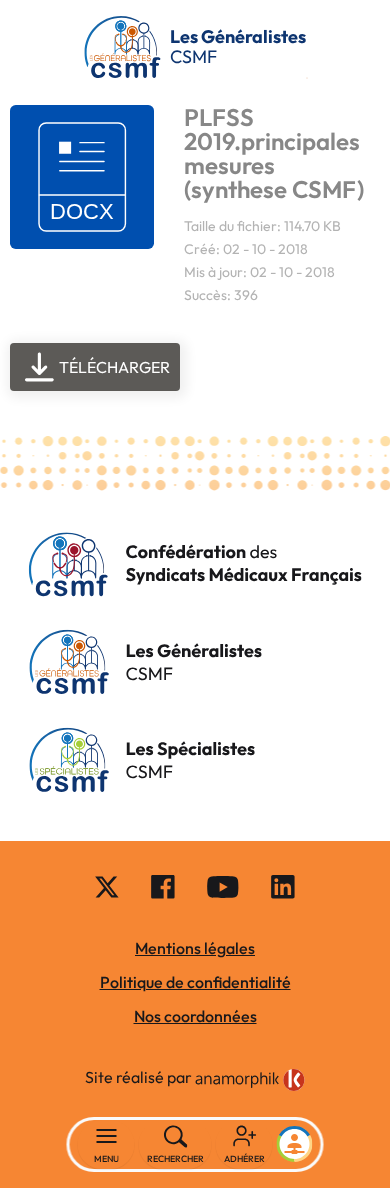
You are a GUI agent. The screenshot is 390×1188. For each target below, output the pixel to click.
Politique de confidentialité (195, 982)
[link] (250, 1080)
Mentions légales (195, 948)
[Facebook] (163, 886)
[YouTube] (223, 886)
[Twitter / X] (107, 886)
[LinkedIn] (283, 886)
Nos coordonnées (195, 1016)
